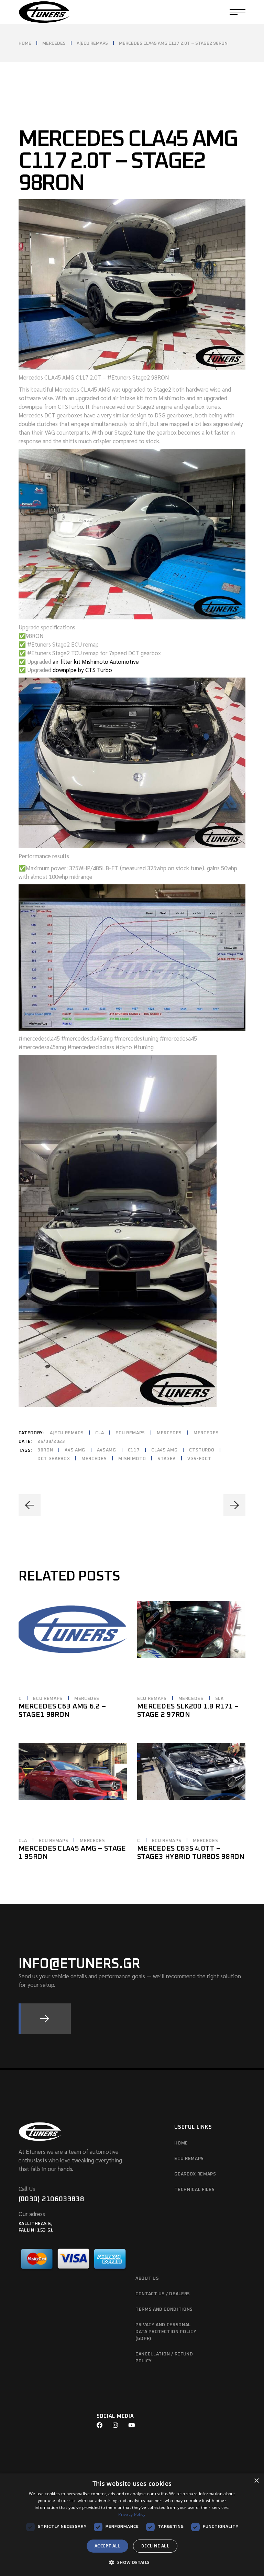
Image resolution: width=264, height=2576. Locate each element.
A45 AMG (75, 1450)
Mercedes (169, 1433)
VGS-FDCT (199, 1459)
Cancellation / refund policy (164, 2358)
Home (181, 2143)
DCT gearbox (54, 1459)
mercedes (94, 1459)
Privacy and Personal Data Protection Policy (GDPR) (166, 2332)
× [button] (256, 2481)
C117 (134, 1450)
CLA (100, 1433)
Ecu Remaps (189, 2159)
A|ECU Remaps (67, 1433)
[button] (132, 2563)
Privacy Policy (132, 2514)
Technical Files (194, 2190)
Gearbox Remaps (195, 2174)
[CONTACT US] (45, 2019)
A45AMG (107, 1450)
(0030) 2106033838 (51, 2199)
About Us (147, 2279)
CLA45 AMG (164, 1450)
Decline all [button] (155, 2546)
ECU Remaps (130, 1433)
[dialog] (132, 2525)
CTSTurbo (202, 1450)
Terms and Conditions (164, 2309)
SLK (219, 1699)
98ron (45, 1450)
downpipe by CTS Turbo (82, 670)
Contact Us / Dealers (163, 2294)
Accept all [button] (107, 2546)
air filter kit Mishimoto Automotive (96, 661)
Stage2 (167, 1459)
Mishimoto (132, 1459)
